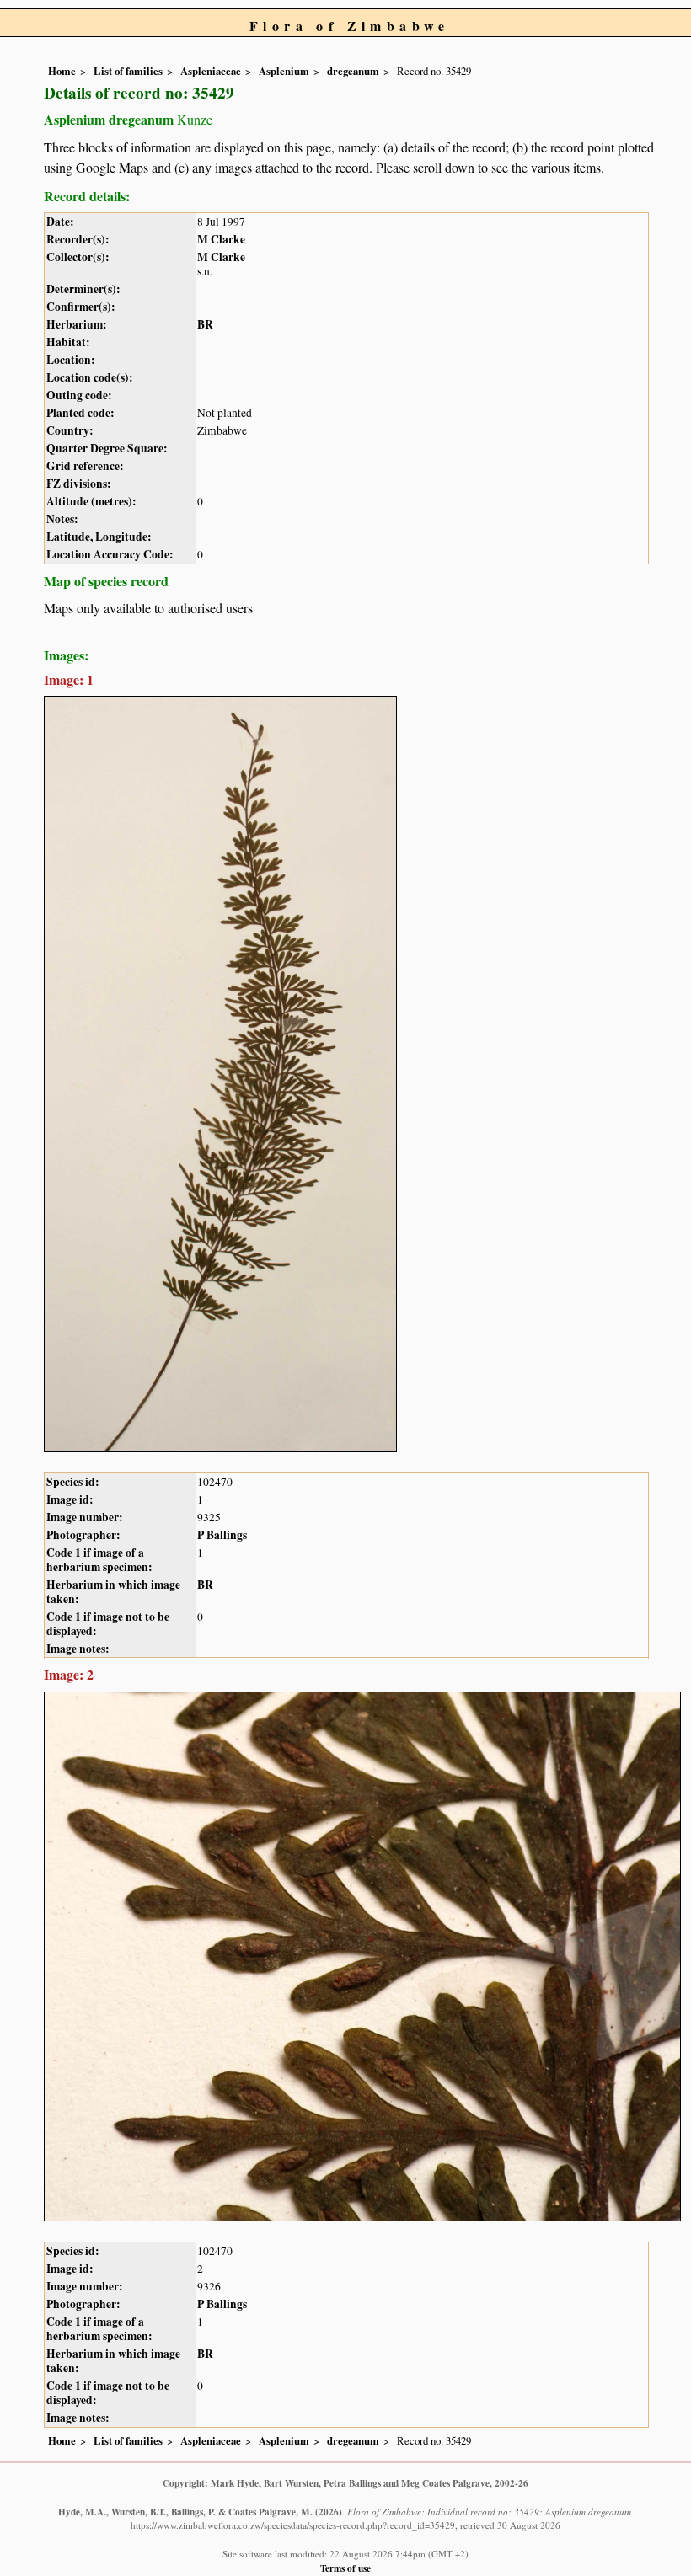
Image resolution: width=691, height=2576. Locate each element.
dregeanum (353, 71)
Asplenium (284, 71)
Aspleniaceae (211, 71)
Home (62, 71)
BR (205, 324)
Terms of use (345, 2568)
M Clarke (221, 239)
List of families (128, 71)
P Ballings (222, 1535)
